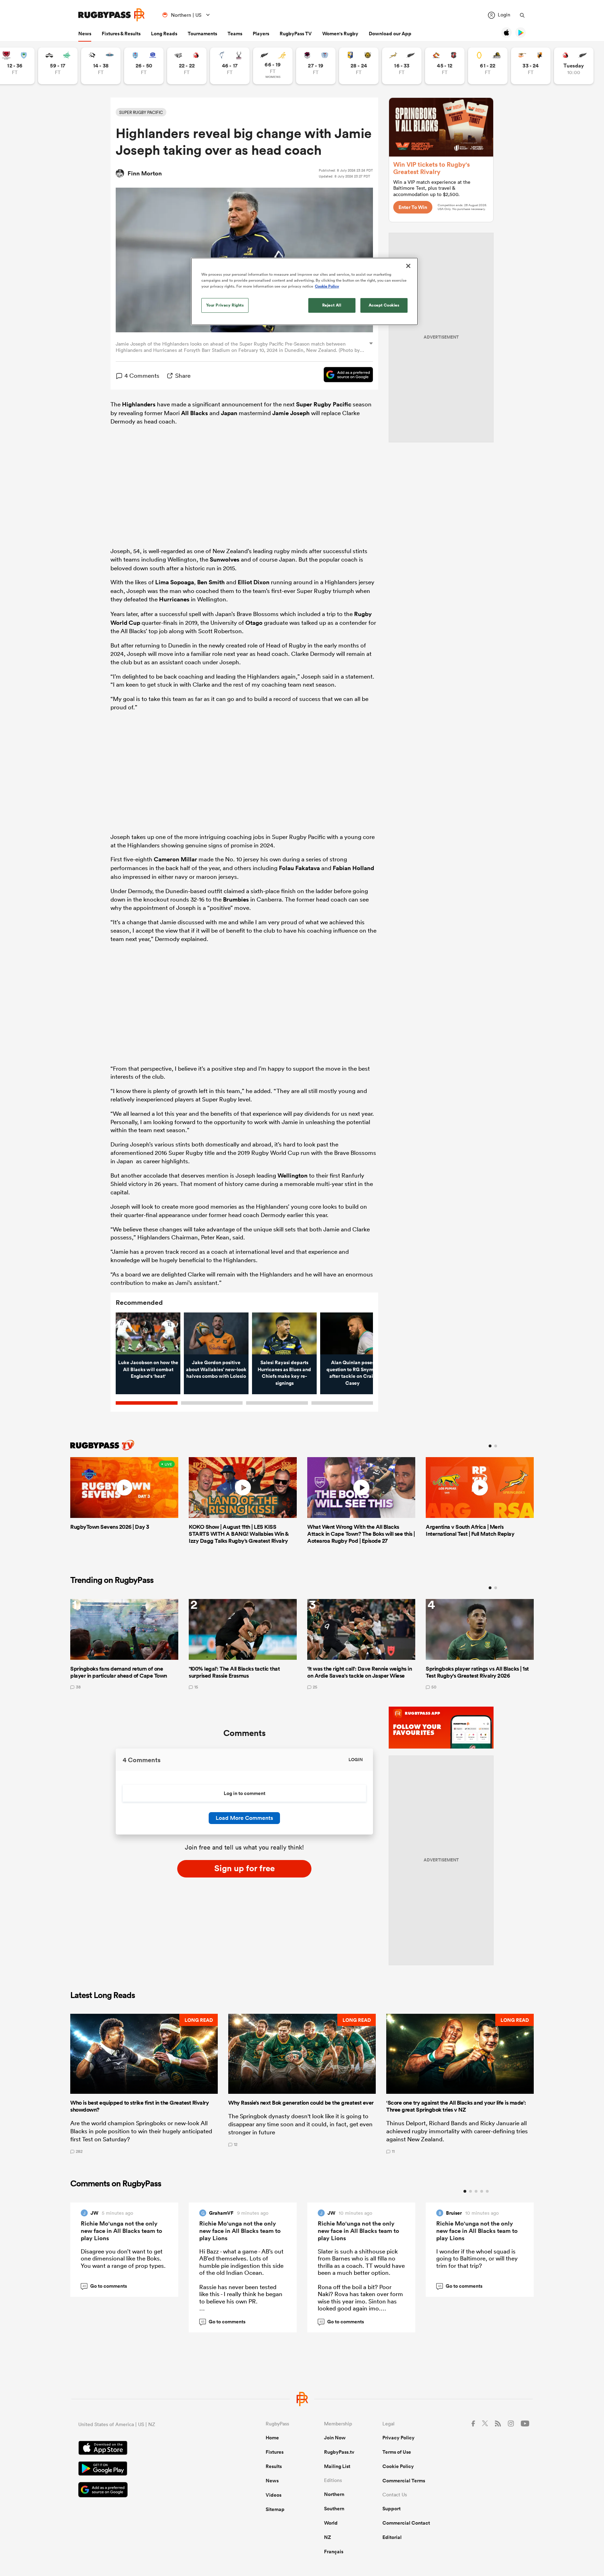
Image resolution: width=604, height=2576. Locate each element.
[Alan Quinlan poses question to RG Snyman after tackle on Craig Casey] (353, 1333)
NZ (328, 2537)
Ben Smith (211, 582)
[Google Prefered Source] (345, 376)
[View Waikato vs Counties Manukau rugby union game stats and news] (445, 66)
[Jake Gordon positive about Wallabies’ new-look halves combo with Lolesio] (216, 1333)
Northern (334, 2494)
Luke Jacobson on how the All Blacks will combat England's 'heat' (148, 1369)
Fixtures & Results (121, 34)
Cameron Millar (175, 859)
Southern (334, 2509)
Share (183, 375)
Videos (274, 2495)
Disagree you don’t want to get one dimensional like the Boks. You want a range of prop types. (123, 2258)
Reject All (332, 305)
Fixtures (275, 2452)
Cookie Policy (398, 2466)
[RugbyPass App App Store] (148, 2449)
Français (334, 2552)
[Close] (408, 266)
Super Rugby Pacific (324, 404)
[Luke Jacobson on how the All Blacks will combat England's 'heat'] (148, 1333)
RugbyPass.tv (339, 2452)
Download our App (390, 34)
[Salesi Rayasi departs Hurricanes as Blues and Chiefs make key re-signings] (284, 1333)
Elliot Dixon (254, 582)
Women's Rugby (340, 34)
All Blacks (195, 413)
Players (261, 34)
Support (391, 2509)
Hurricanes (174, 599)
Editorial (392, 2537)
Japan (229, 413)
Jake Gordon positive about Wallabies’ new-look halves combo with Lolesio (216, 1369)
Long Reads (164, 34)
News (85, 34)
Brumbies (236, 899)
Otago (254, 623)
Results (274, 2466)
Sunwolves (225, 559)
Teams (235, 34)
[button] (144, 2084)
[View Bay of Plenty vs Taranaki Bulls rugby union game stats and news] (359, 66)
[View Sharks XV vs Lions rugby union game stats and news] (187, 66)
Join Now (335, 2438)
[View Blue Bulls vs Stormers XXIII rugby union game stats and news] (144, 66)
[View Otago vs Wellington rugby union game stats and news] (488, 66)
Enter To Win (413, 207)
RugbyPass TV (296, 34)
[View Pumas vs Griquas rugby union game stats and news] (101, 66)
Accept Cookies (384, 305)
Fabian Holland (353, 868)
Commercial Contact (406, 2523)
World (331, 2523)
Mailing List (337, 2466)
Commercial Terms (404, 2481)
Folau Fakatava (299, 868)
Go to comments (105, 2286)
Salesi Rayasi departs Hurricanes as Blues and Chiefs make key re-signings (284, 1373)
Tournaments (202, 34)
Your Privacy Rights (225, 305)
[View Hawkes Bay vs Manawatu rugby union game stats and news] (58, 66)
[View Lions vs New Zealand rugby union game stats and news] (574, 66)
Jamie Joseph (291, 413)
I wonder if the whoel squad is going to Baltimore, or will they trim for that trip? (477, 2258)
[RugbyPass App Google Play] (148, 2469)
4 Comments (142, 375)
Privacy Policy (398, 2438)
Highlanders (139, 404)
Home (272, 2438)
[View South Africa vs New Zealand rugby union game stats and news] (402, 66)
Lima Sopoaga (175, 582)
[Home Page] (112, 15)
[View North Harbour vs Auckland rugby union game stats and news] (316, 66)
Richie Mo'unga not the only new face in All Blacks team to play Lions (121, 2231)
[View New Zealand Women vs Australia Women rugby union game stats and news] (273, 66)
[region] (304, 291)
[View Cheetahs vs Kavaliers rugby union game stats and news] (531, 66)
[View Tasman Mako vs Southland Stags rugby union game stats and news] (230, 66)
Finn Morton (145, 173)
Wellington (293, 1175)
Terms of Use (397, 2452)
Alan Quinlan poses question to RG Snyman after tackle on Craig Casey (353, 1373)
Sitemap (275, 2509)
